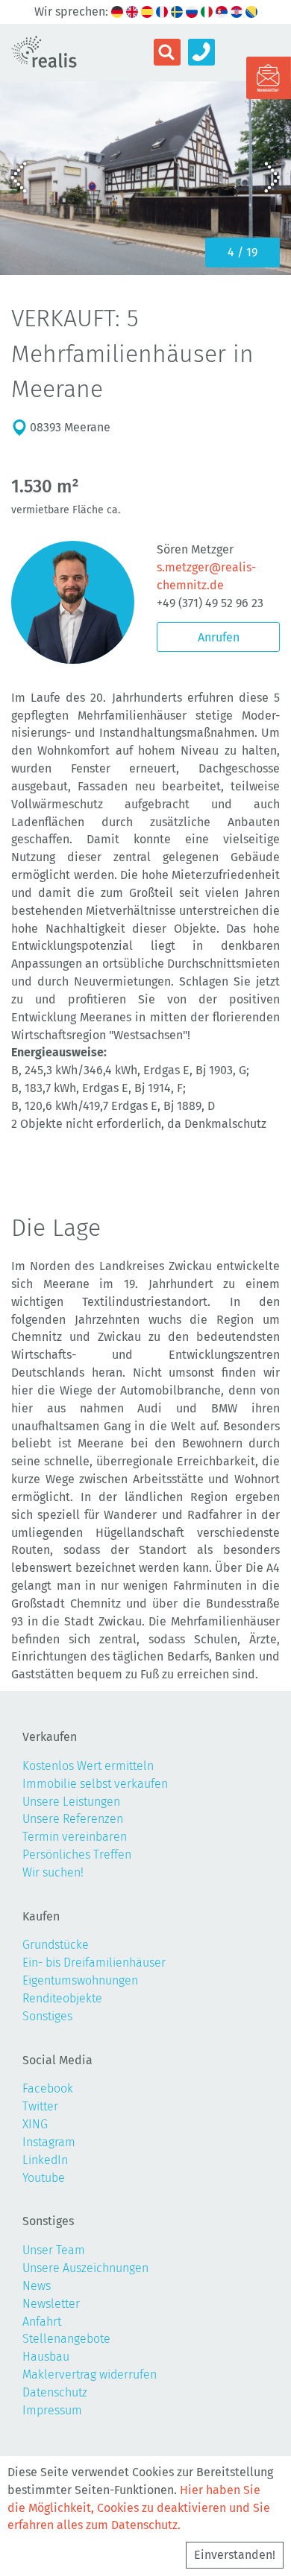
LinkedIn (45, 2160)
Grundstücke (56, 1945)
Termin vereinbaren (75, 1837)
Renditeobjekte (62, 1998)
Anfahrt (42, 2322)
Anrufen (219, 637)
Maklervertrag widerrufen (90, 2374)
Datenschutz (55, 2392)
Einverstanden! (235, 2555)
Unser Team (54, 2250)
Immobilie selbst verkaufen (95, 1784)
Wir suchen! (53, 1872)
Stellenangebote (66, 2339)
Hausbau (46, 2357)
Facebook (48, 2088)
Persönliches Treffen (77, 1855)
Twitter (40, 2106)
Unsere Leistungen (71, 1802)
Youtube (44, 2178)
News (37, 2286)
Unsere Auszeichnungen (85, 2268)
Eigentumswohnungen (80, 1980)
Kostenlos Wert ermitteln (88, 1766)
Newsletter (51, 2304)
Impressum (52, 2410)
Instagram (49, 2142)
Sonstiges (47, 2016)
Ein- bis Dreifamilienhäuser (94, 1963)
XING (35, 2124)
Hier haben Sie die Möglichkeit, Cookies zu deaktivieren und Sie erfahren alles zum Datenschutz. (139, 2508)
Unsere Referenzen (73, 1819)
